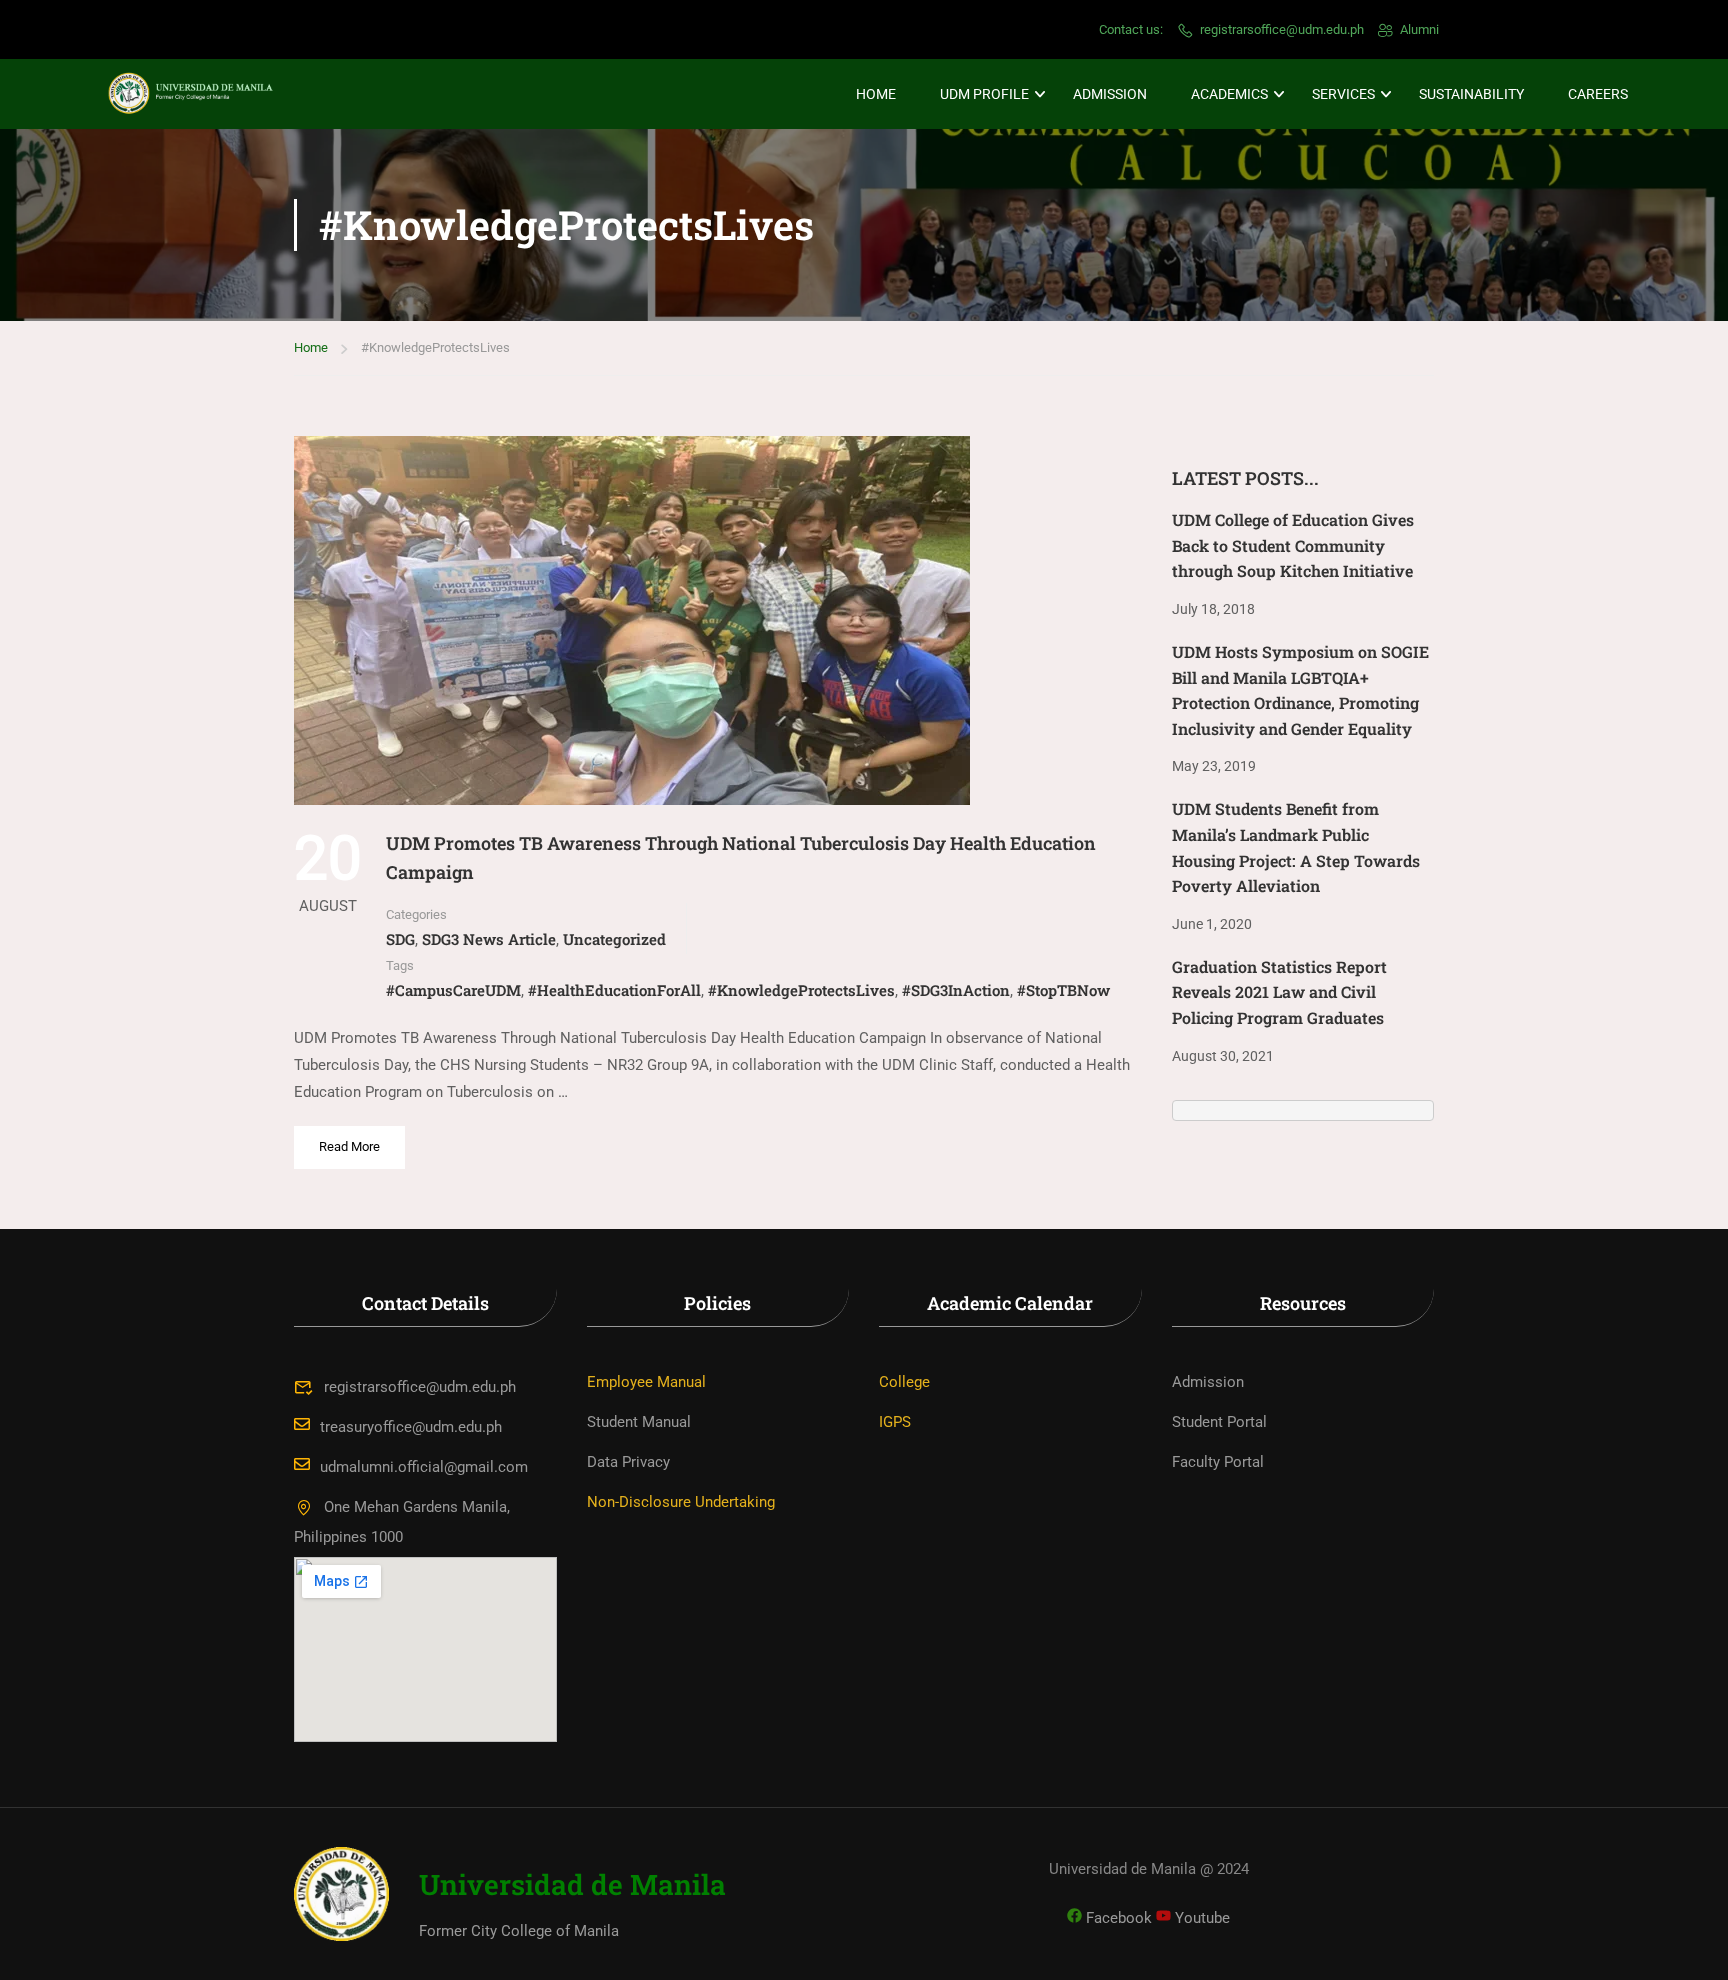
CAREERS (1598, 94)
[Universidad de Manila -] (200, 94)
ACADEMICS (1229, 94)
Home (876, 94)
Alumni (1419, 29)
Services (1343, 94)
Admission (1110, 94)
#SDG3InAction (956, 990)
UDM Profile (984, 94)
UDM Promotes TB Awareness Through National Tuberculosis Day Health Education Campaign (741, 857)
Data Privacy (628, 1462)
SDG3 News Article (489, 939)
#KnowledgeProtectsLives (801, 990)
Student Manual (639, 1422)
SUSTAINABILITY (1471, 94)
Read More (354, 1140)
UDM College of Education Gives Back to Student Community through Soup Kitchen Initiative (1293, 545)
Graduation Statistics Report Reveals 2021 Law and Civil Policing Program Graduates (1279, 992)
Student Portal (1219, 1422)
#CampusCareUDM (453, 990)
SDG (400, 939)
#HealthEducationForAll (614, 990)
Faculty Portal (1218, 1462)
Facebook (1117, 1918)
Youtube (1200, 1918)
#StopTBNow (1063, 990)
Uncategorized (614, 939)
